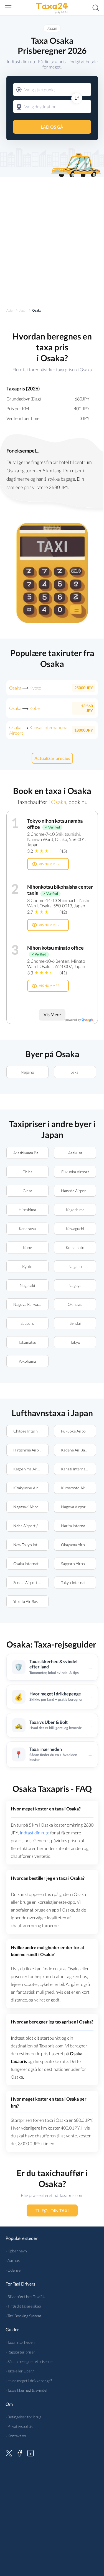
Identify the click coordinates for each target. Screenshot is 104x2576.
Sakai (75, 1072)
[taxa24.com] (52, 8)
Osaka (58, 802)
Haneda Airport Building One (78, 1191)
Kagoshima (75, 1210)
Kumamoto (75, 1247)
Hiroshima (27, 1210)
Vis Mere (52, 1014)
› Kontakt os (16, 2436)
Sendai (75, 1323)
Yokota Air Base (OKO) (31, 1601)
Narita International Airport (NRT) (78, 1526)
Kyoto (27, 1266)
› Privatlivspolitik (19, 2426)
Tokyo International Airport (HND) (78, 1582)
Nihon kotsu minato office (55, 948)
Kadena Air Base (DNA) (78, 1450)
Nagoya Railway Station (31, 1304)
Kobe (27, 1247)
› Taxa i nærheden (20, 2342)
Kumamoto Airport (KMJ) (78, 1488)
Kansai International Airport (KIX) (78, 1469)
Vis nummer (49, 864)
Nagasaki (27, 1285)
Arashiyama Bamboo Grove (31, 1153)
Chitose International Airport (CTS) (31, 1431)
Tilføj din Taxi (52, 2210)
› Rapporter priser (20, 2352)
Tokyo (75, 1342)
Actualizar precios (52, 758)
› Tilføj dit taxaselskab (23, 2306)
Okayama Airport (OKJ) (78, 1545)
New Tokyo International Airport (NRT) (31, 1545)
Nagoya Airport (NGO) (78, 1507)
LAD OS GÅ (52, 127)
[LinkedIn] (31, 2452)
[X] (9, 2452)
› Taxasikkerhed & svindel (26, 2390)
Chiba (27, 1172)
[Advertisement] (52, 238)
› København (16, 2251)
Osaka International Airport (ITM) (31, 1564)
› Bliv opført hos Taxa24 (25, 2297)
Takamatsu (27, 1342)
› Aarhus (13, 2260)
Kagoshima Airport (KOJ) (31, 1469)
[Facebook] (20, 2452)
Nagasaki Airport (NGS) (31, 1507)
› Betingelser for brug (23, 2417)
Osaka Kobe (24, 708)
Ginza (27, 1191)
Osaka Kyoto (25, 688)
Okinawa (75, 1304)
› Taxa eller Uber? (20, 2371)
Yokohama (27, 1361)
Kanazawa (27, 1229)
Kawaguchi (75, 1229)
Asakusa (75, 1153)
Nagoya (75, 1285)
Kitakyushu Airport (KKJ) (31, 1488)
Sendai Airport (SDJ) (30, 1582)
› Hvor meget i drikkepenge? (29, 2381)
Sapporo (27, 1323)
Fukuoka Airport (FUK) (78, 1431)
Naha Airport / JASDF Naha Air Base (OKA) (31, 1526)
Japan (52, 28)
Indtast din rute (35, 1833)
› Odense (13, 2270)
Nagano (27, 1072)
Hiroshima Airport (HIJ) (31, 1450)
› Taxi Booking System (23, 2316)
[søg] (96, 8)
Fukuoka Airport (75, 1172)
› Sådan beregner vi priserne (29, 2361)
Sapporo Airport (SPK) (78, 1564)
